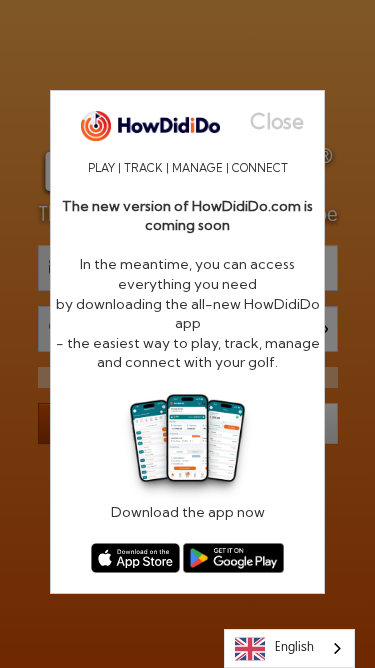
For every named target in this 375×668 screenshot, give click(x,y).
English (294, 647)
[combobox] (289, 648)
